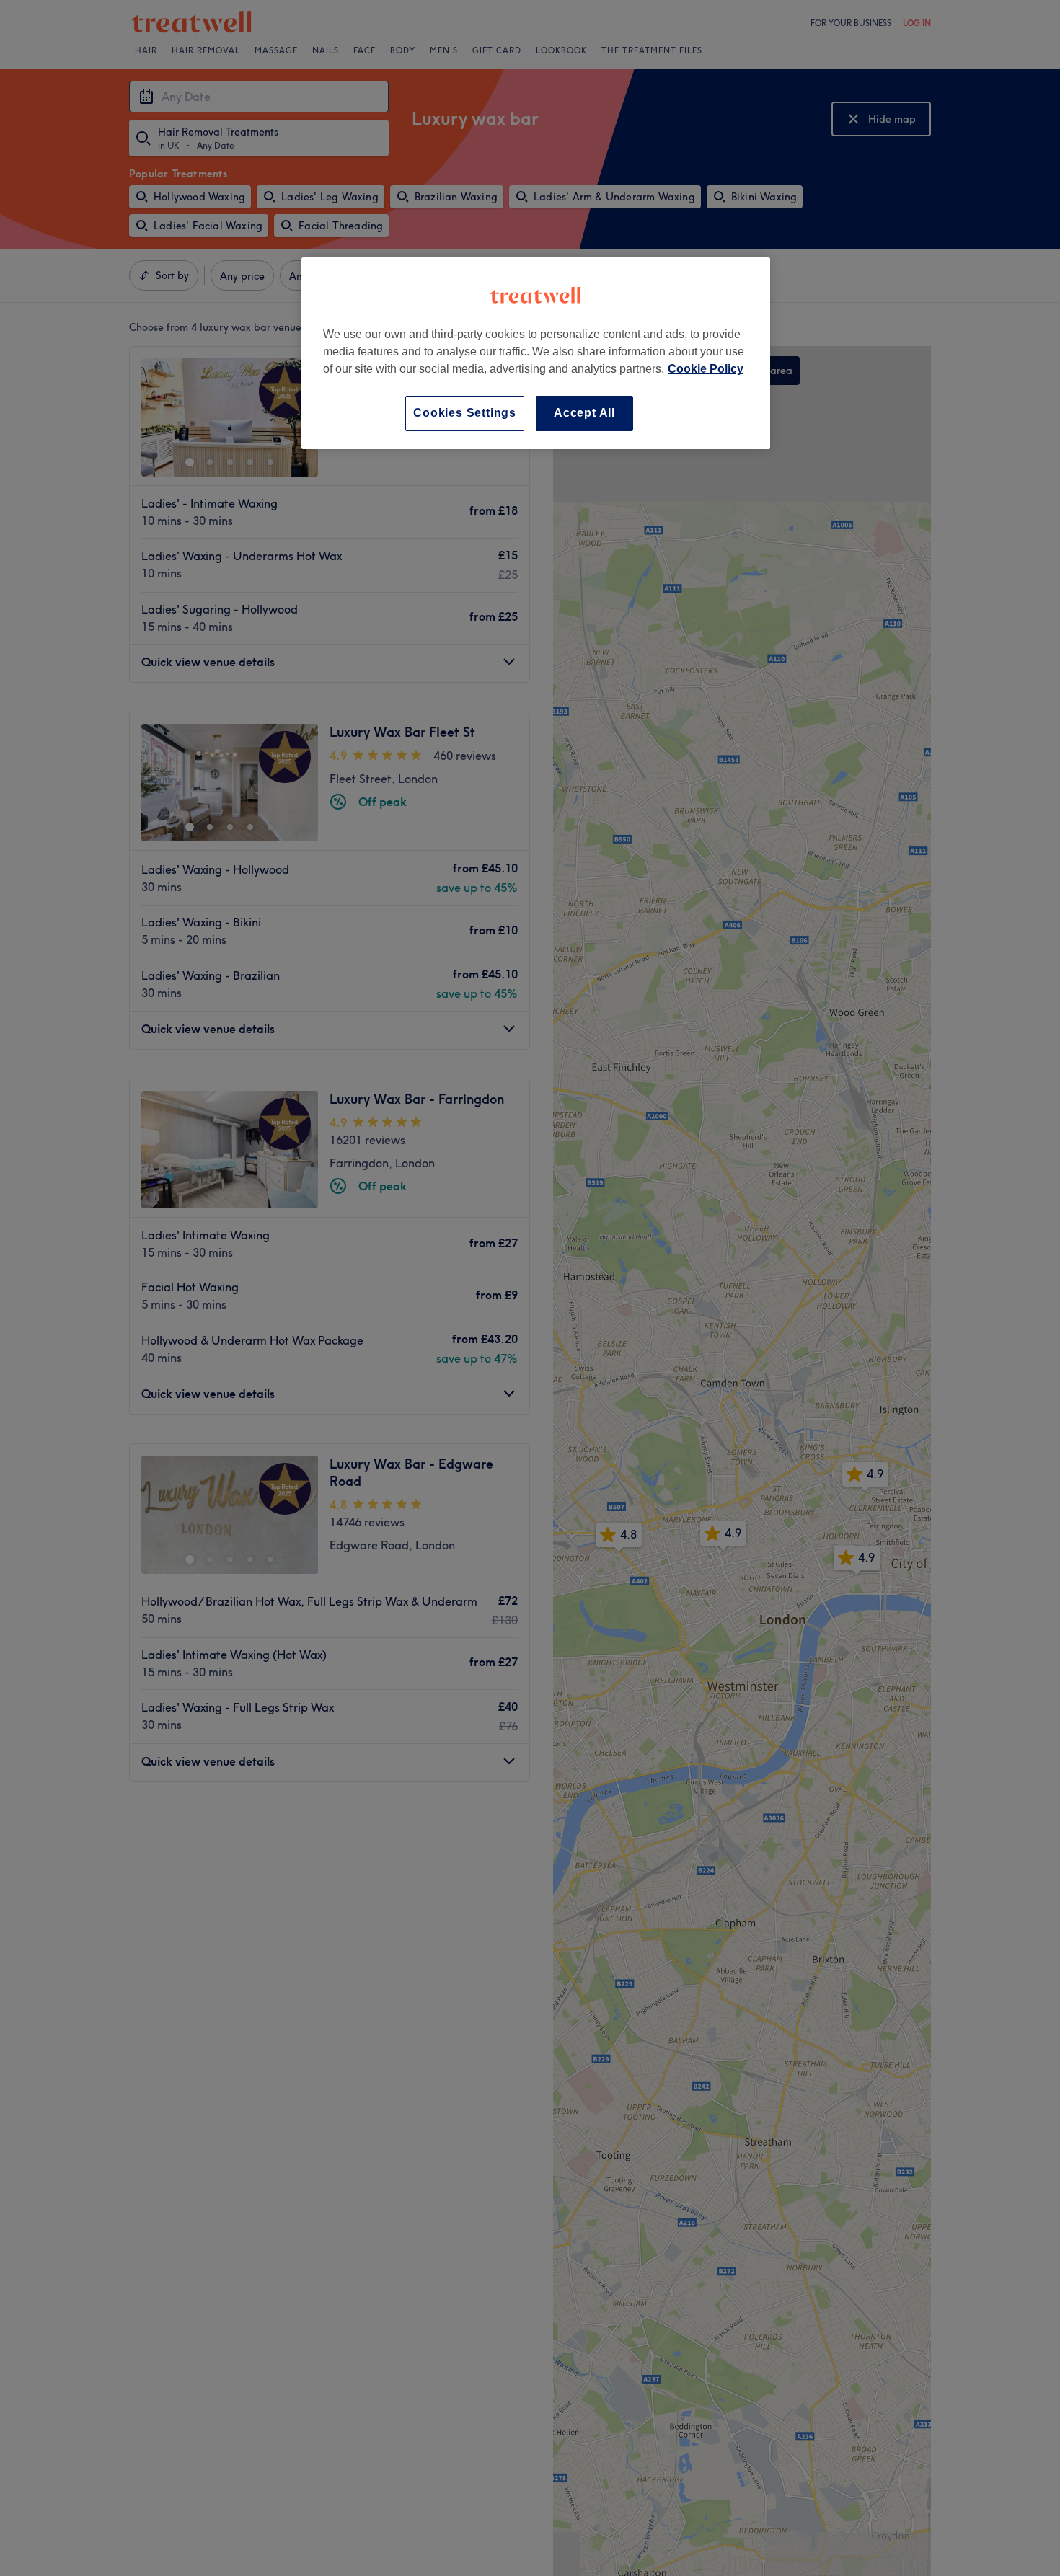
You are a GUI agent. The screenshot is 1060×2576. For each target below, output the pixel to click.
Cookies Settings (465, 413)
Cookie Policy (706, 369)
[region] (536, 353)
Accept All (584, 413)
